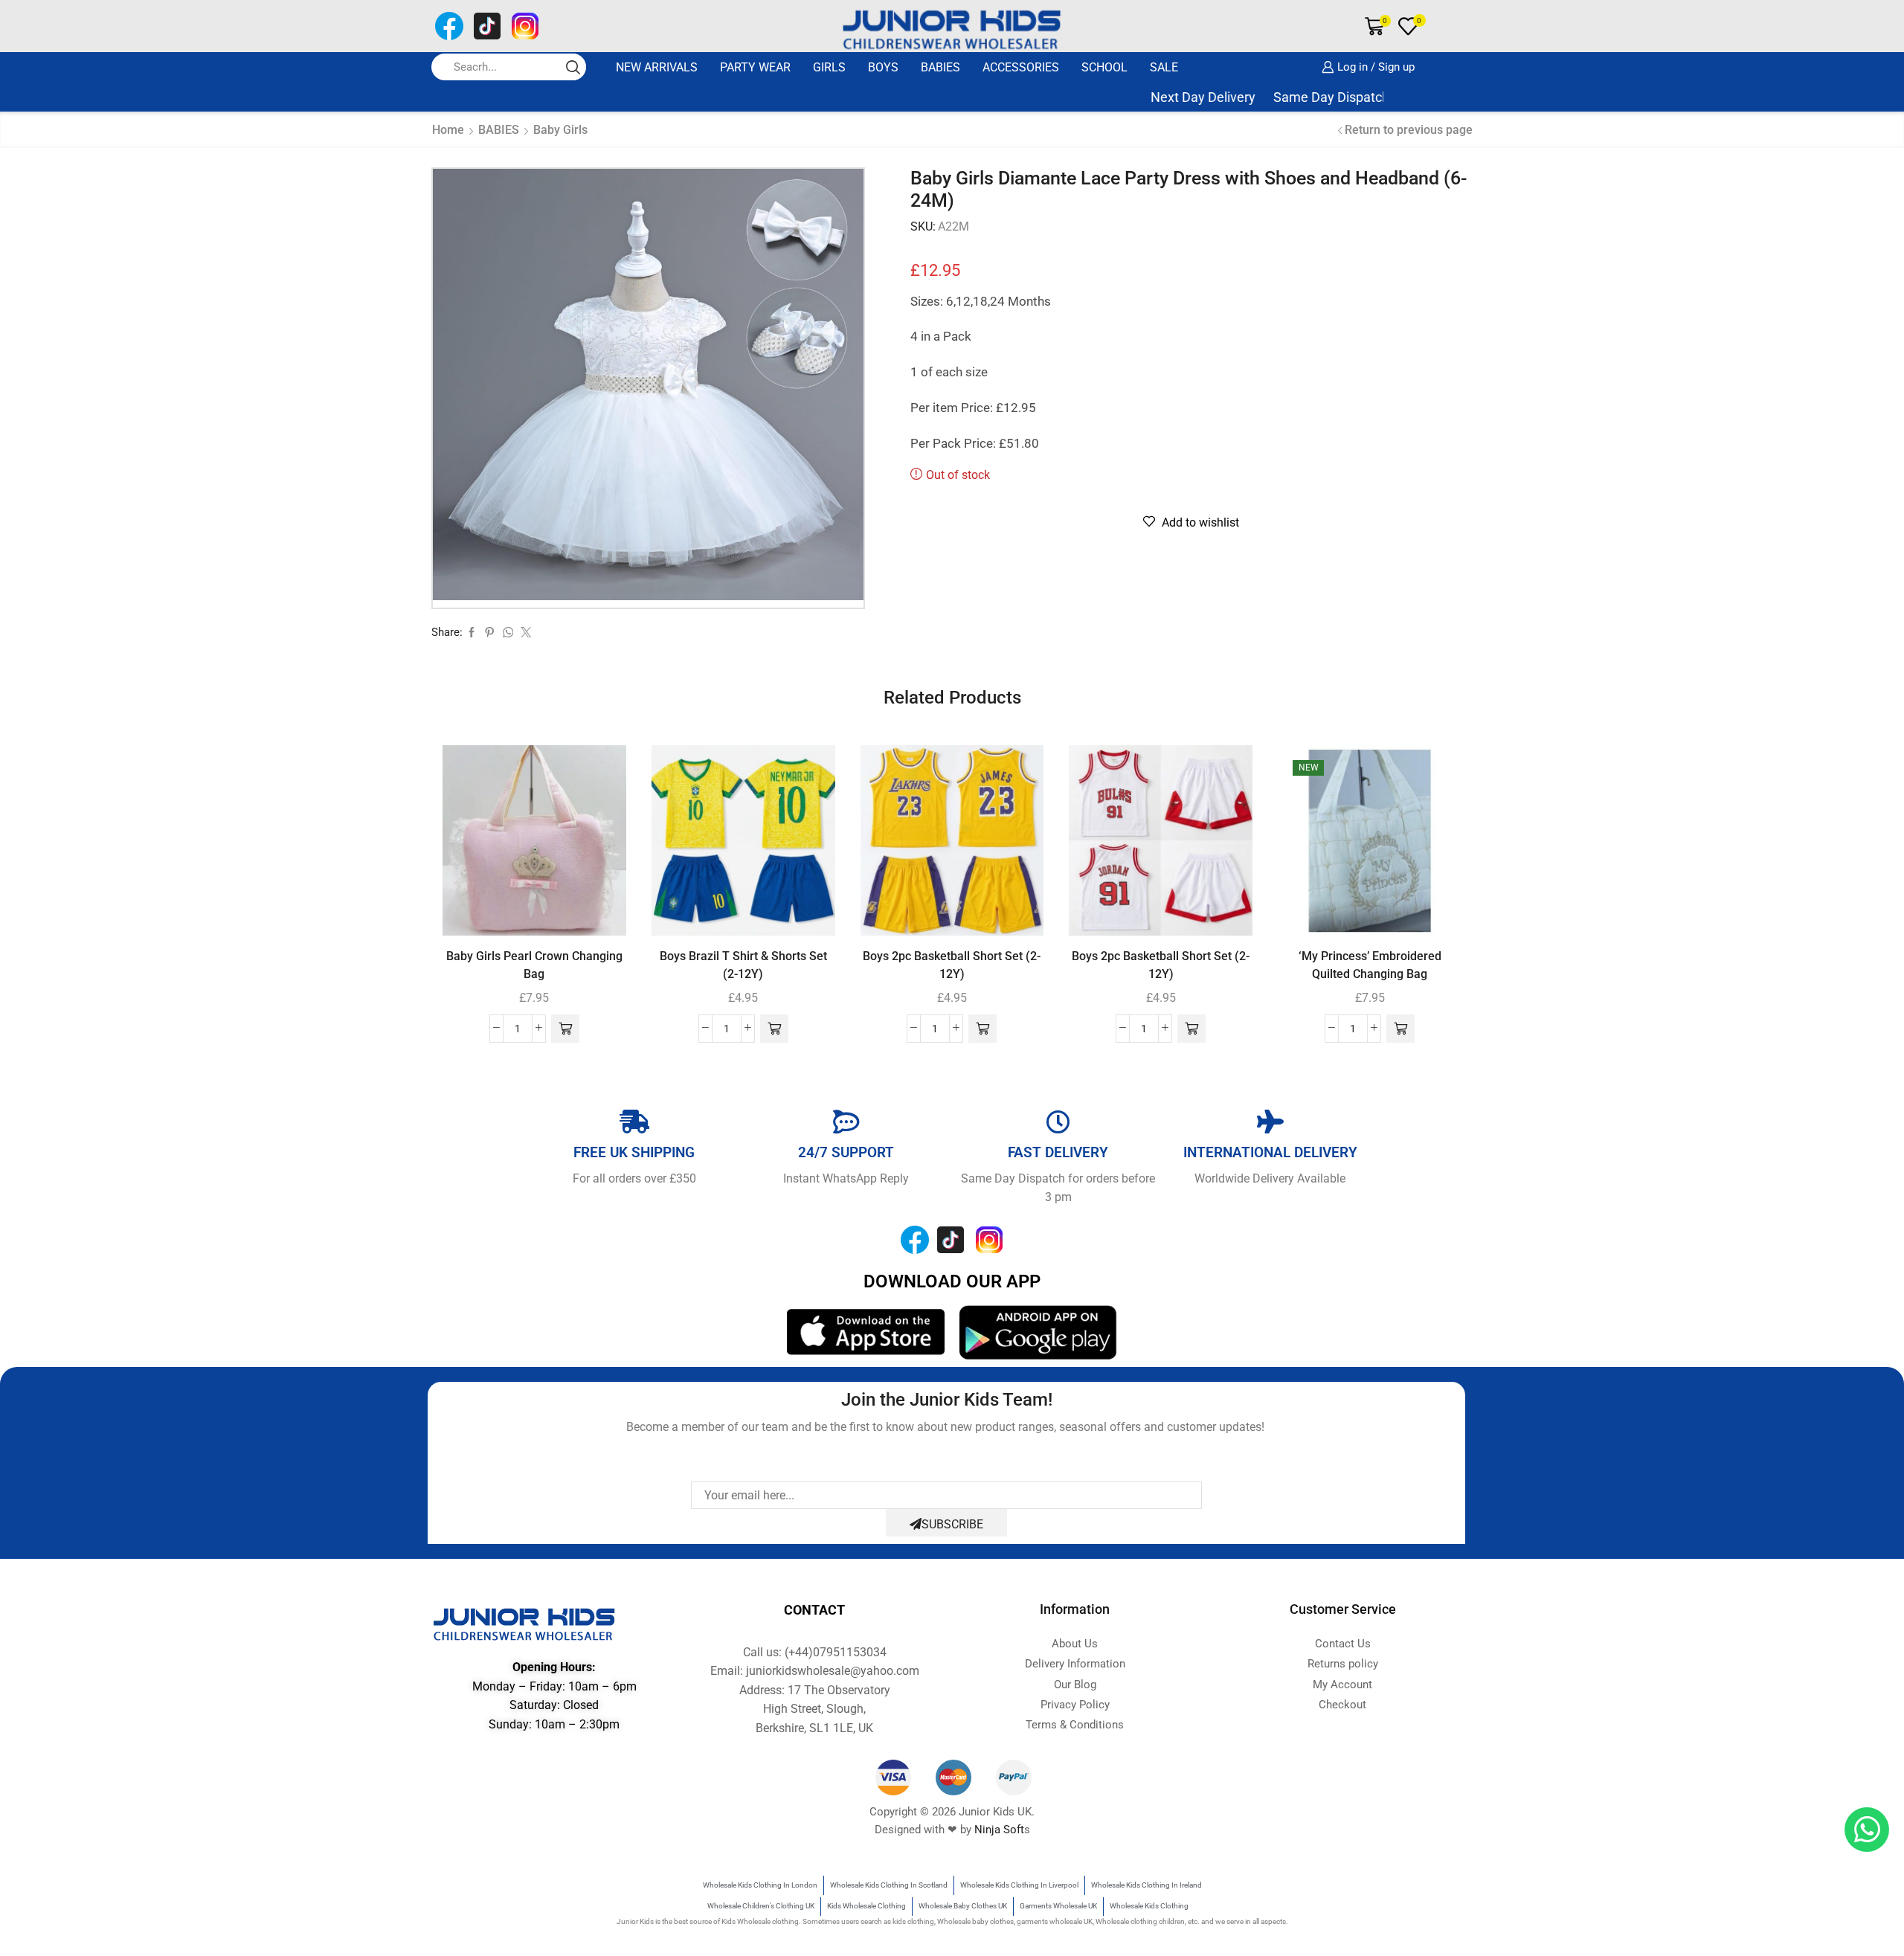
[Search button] (573, 67)
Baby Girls (560, 130)
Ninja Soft (999, 1830)
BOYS (883, 67)
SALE (1164, 67)
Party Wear (755, 67)
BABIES (940, 67)
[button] (565, 1029)
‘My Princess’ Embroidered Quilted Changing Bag (1370, 965)
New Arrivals (657, 67)
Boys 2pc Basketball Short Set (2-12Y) (952, 965)
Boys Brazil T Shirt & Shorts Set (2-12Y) (743, 965)
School (1104, 67)
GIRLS (829, 67)
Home (448, 130)
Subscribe (952, 1524)
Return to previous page (1409, 130)
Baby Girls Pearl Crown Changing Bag (534, 965)
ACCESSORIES (1021, 67)
